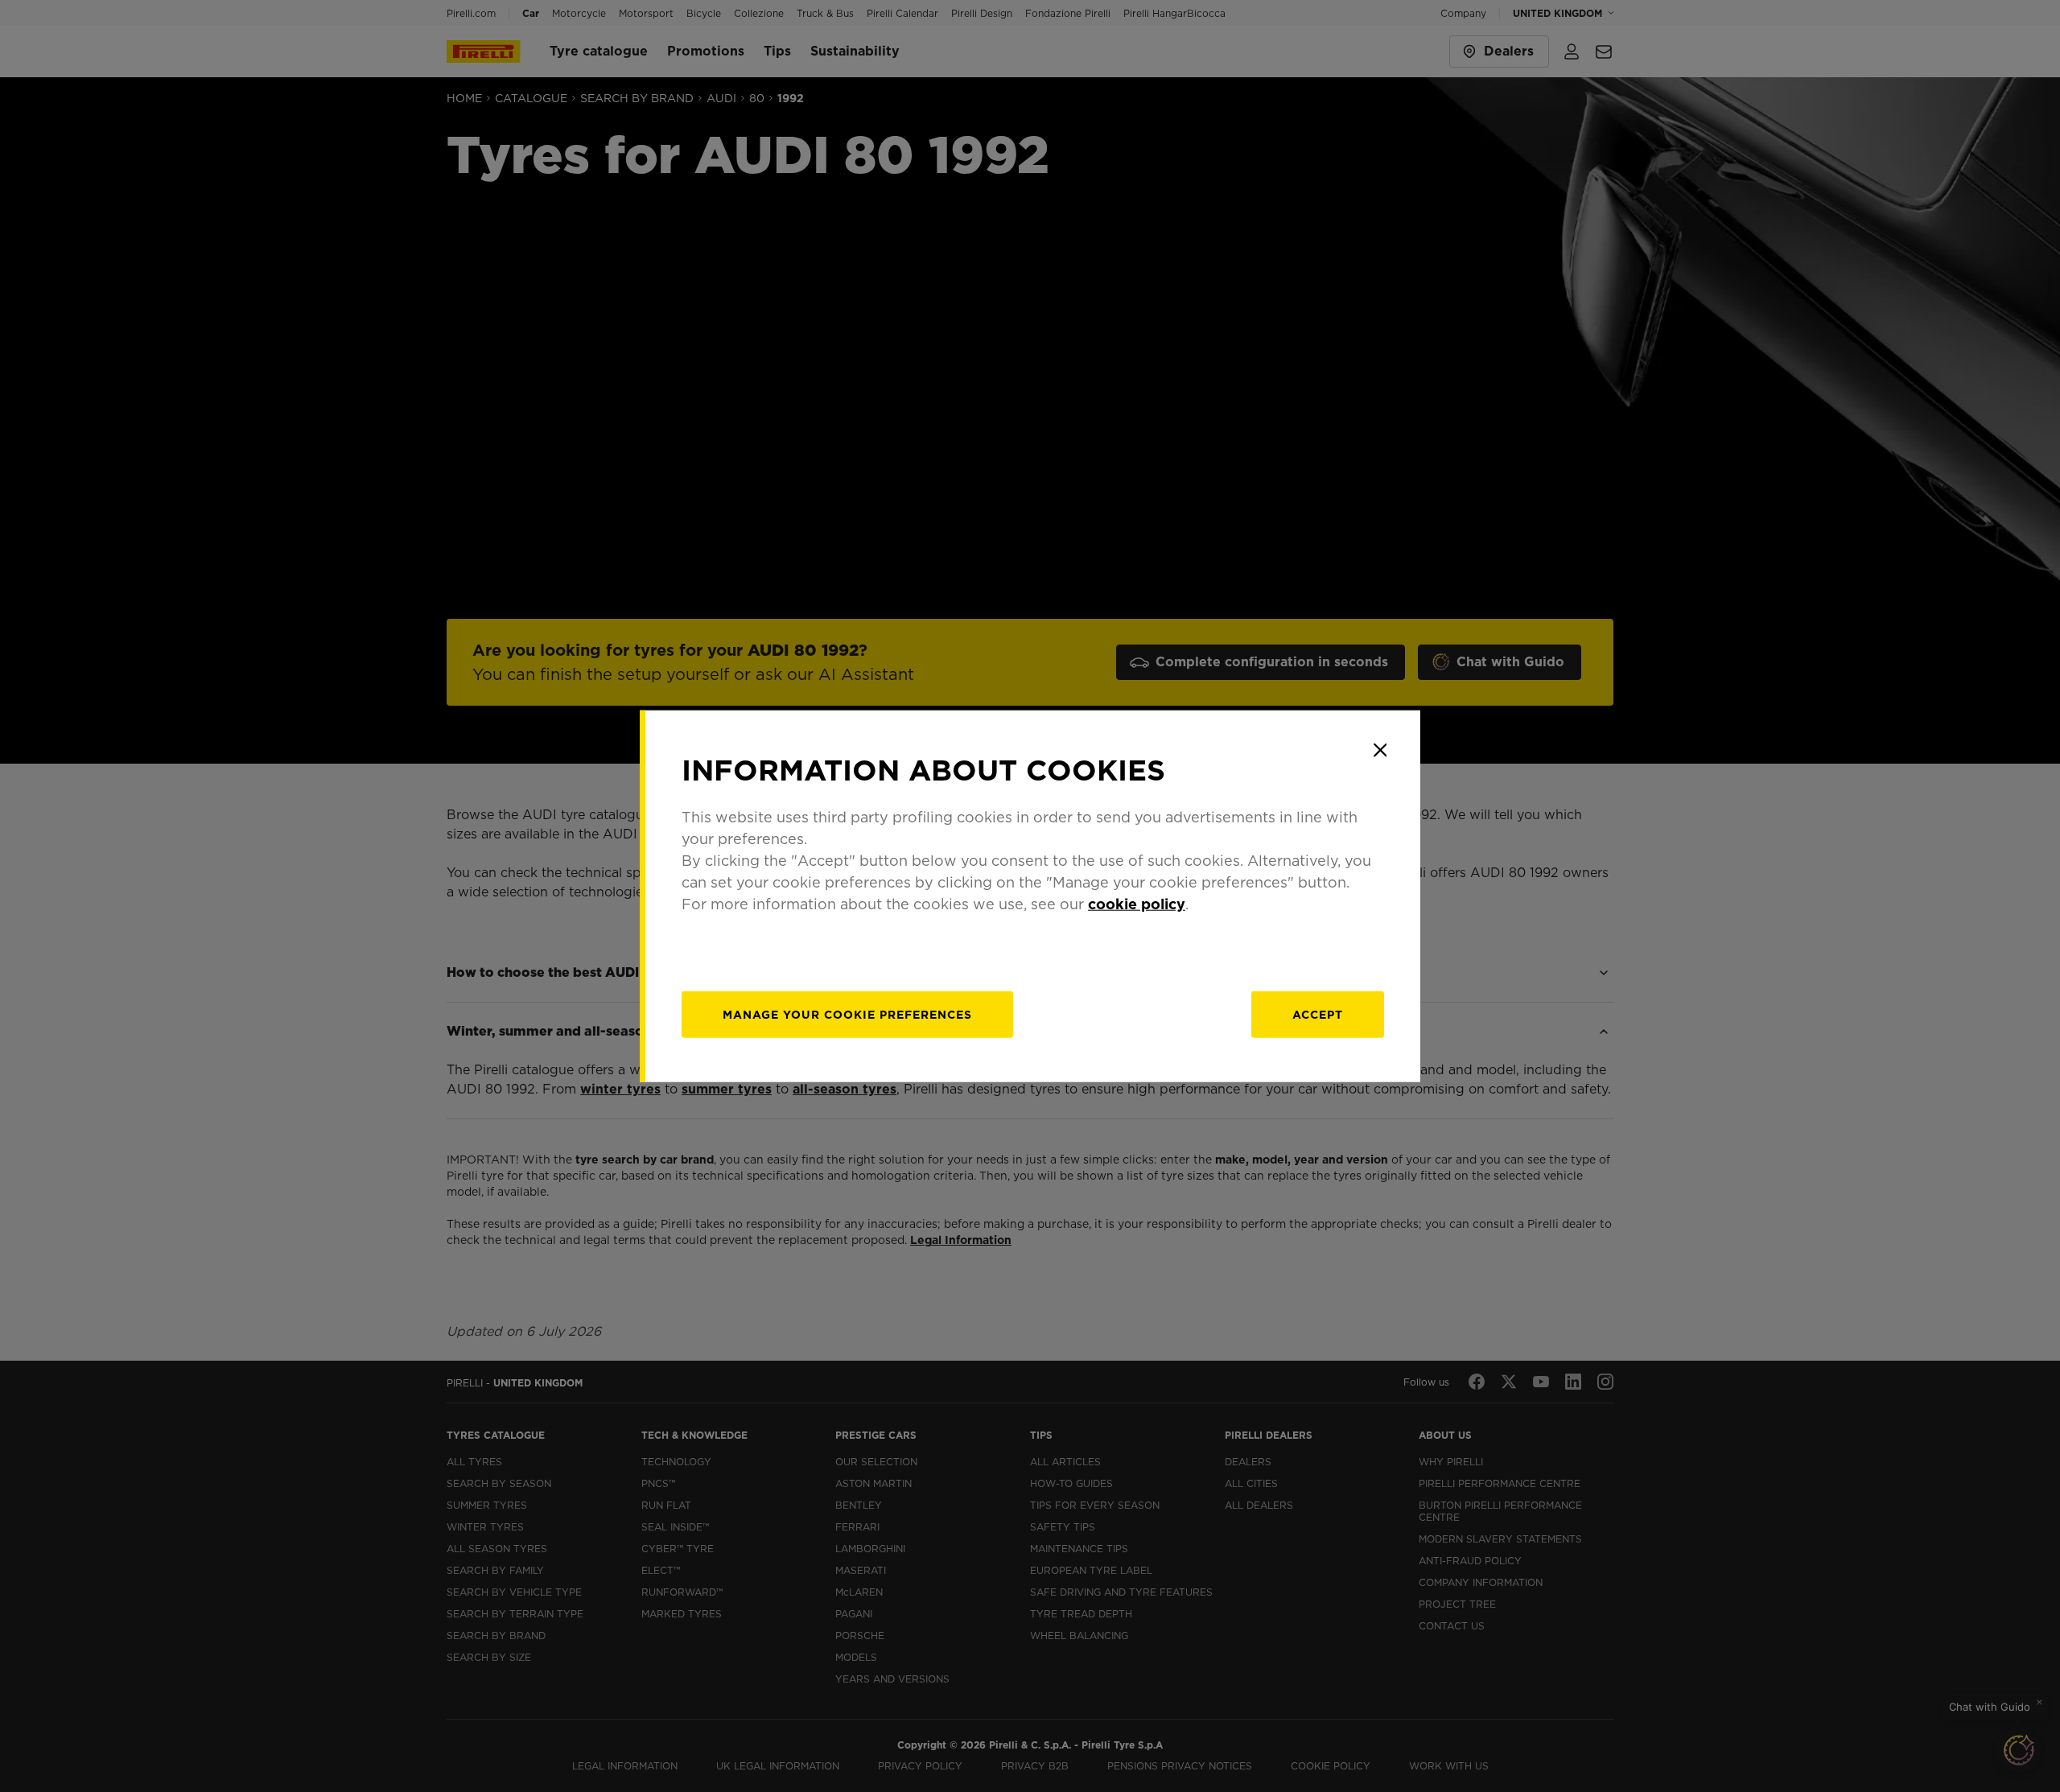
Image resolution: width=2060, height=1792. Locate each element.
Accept (1318, 1015)
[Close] (1380, 750)
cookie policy (1137, 904)
